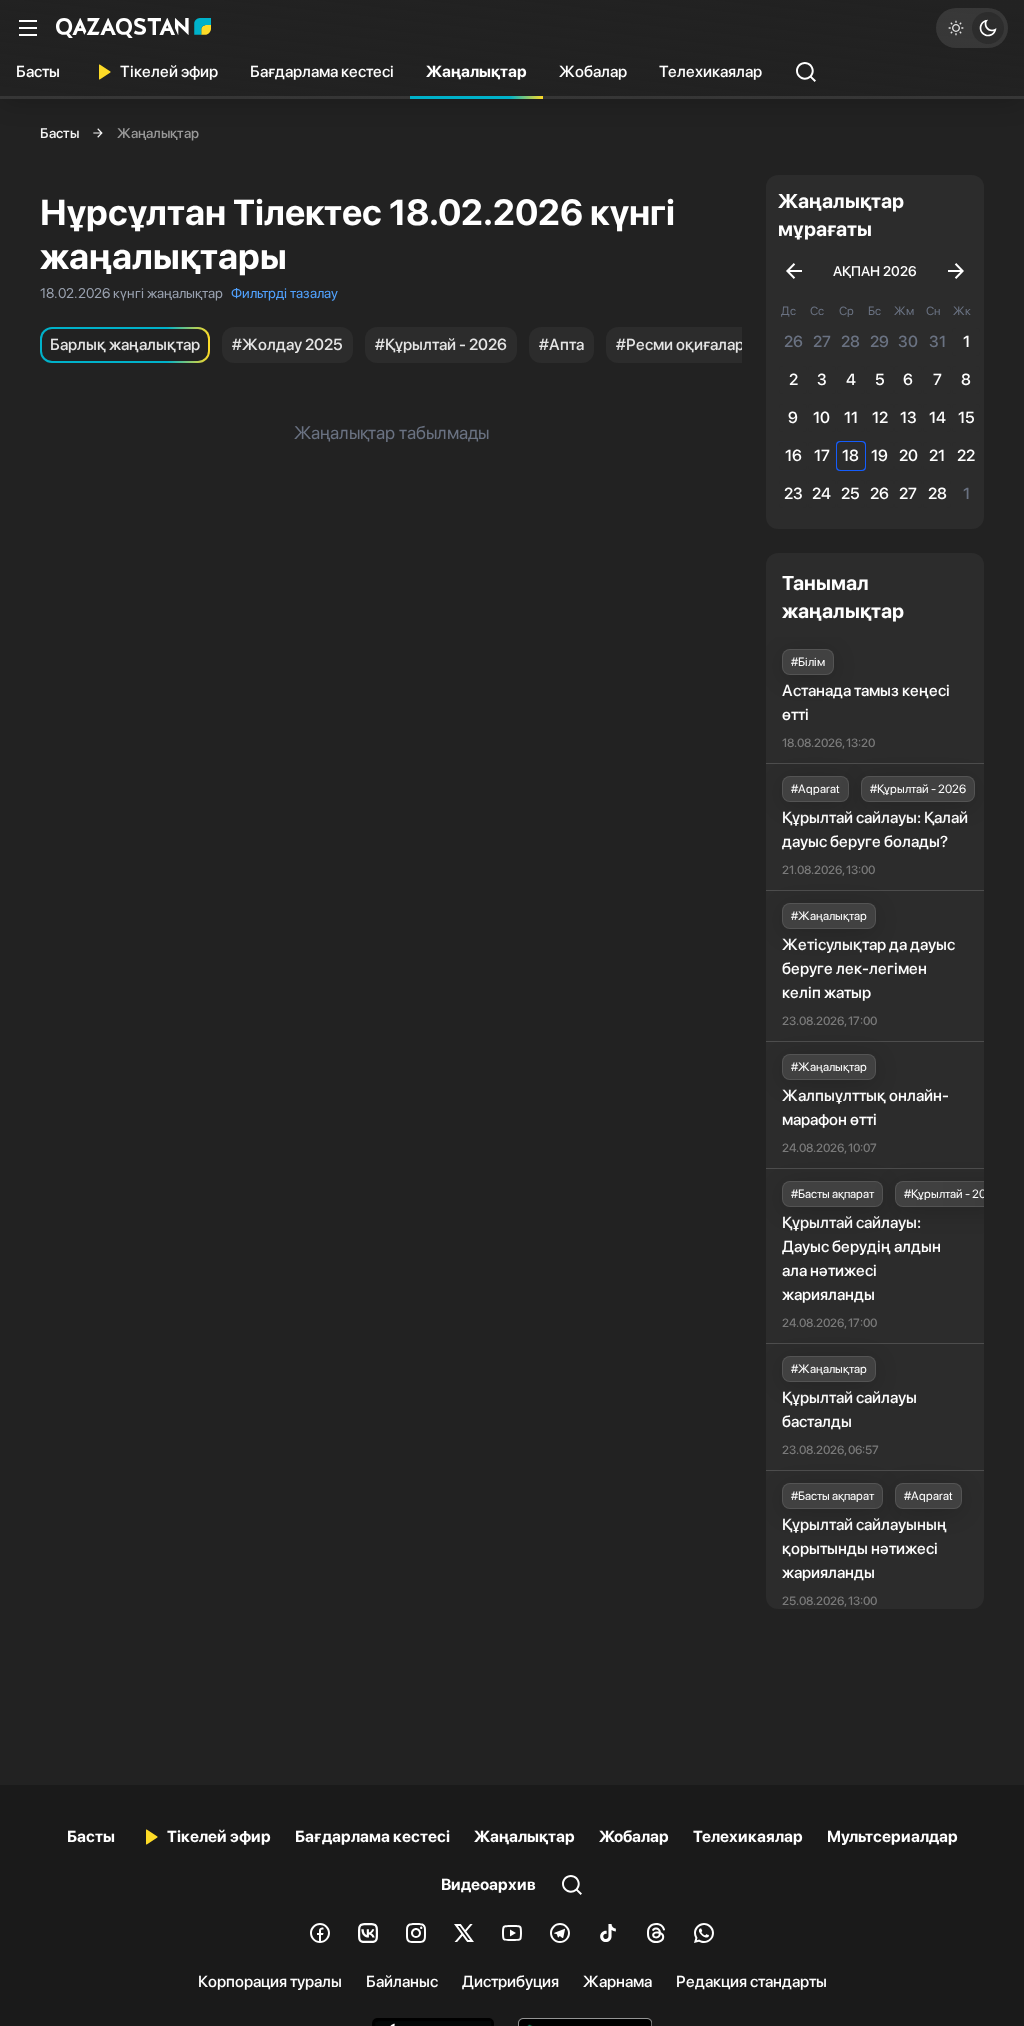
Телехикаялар (710, 71)
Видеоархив (488, 1884)
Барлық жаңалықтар (125, 344)
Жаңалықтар (476, 71)
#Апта (561, 344)
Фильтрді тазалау (284, 293)
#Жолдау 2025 (287, 344)
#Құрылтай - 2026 (441, 344)
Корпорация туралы (270, 1981)
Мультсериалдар (892, 1836)
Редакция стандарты (751, 1981)
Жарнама (617, 1981)
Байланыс (402, 1981)
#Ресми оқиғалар (680, 344)
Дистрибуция (510, 1981)
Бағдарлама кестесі (322, 71)
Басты (38, 71)
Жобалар (593, 71)
